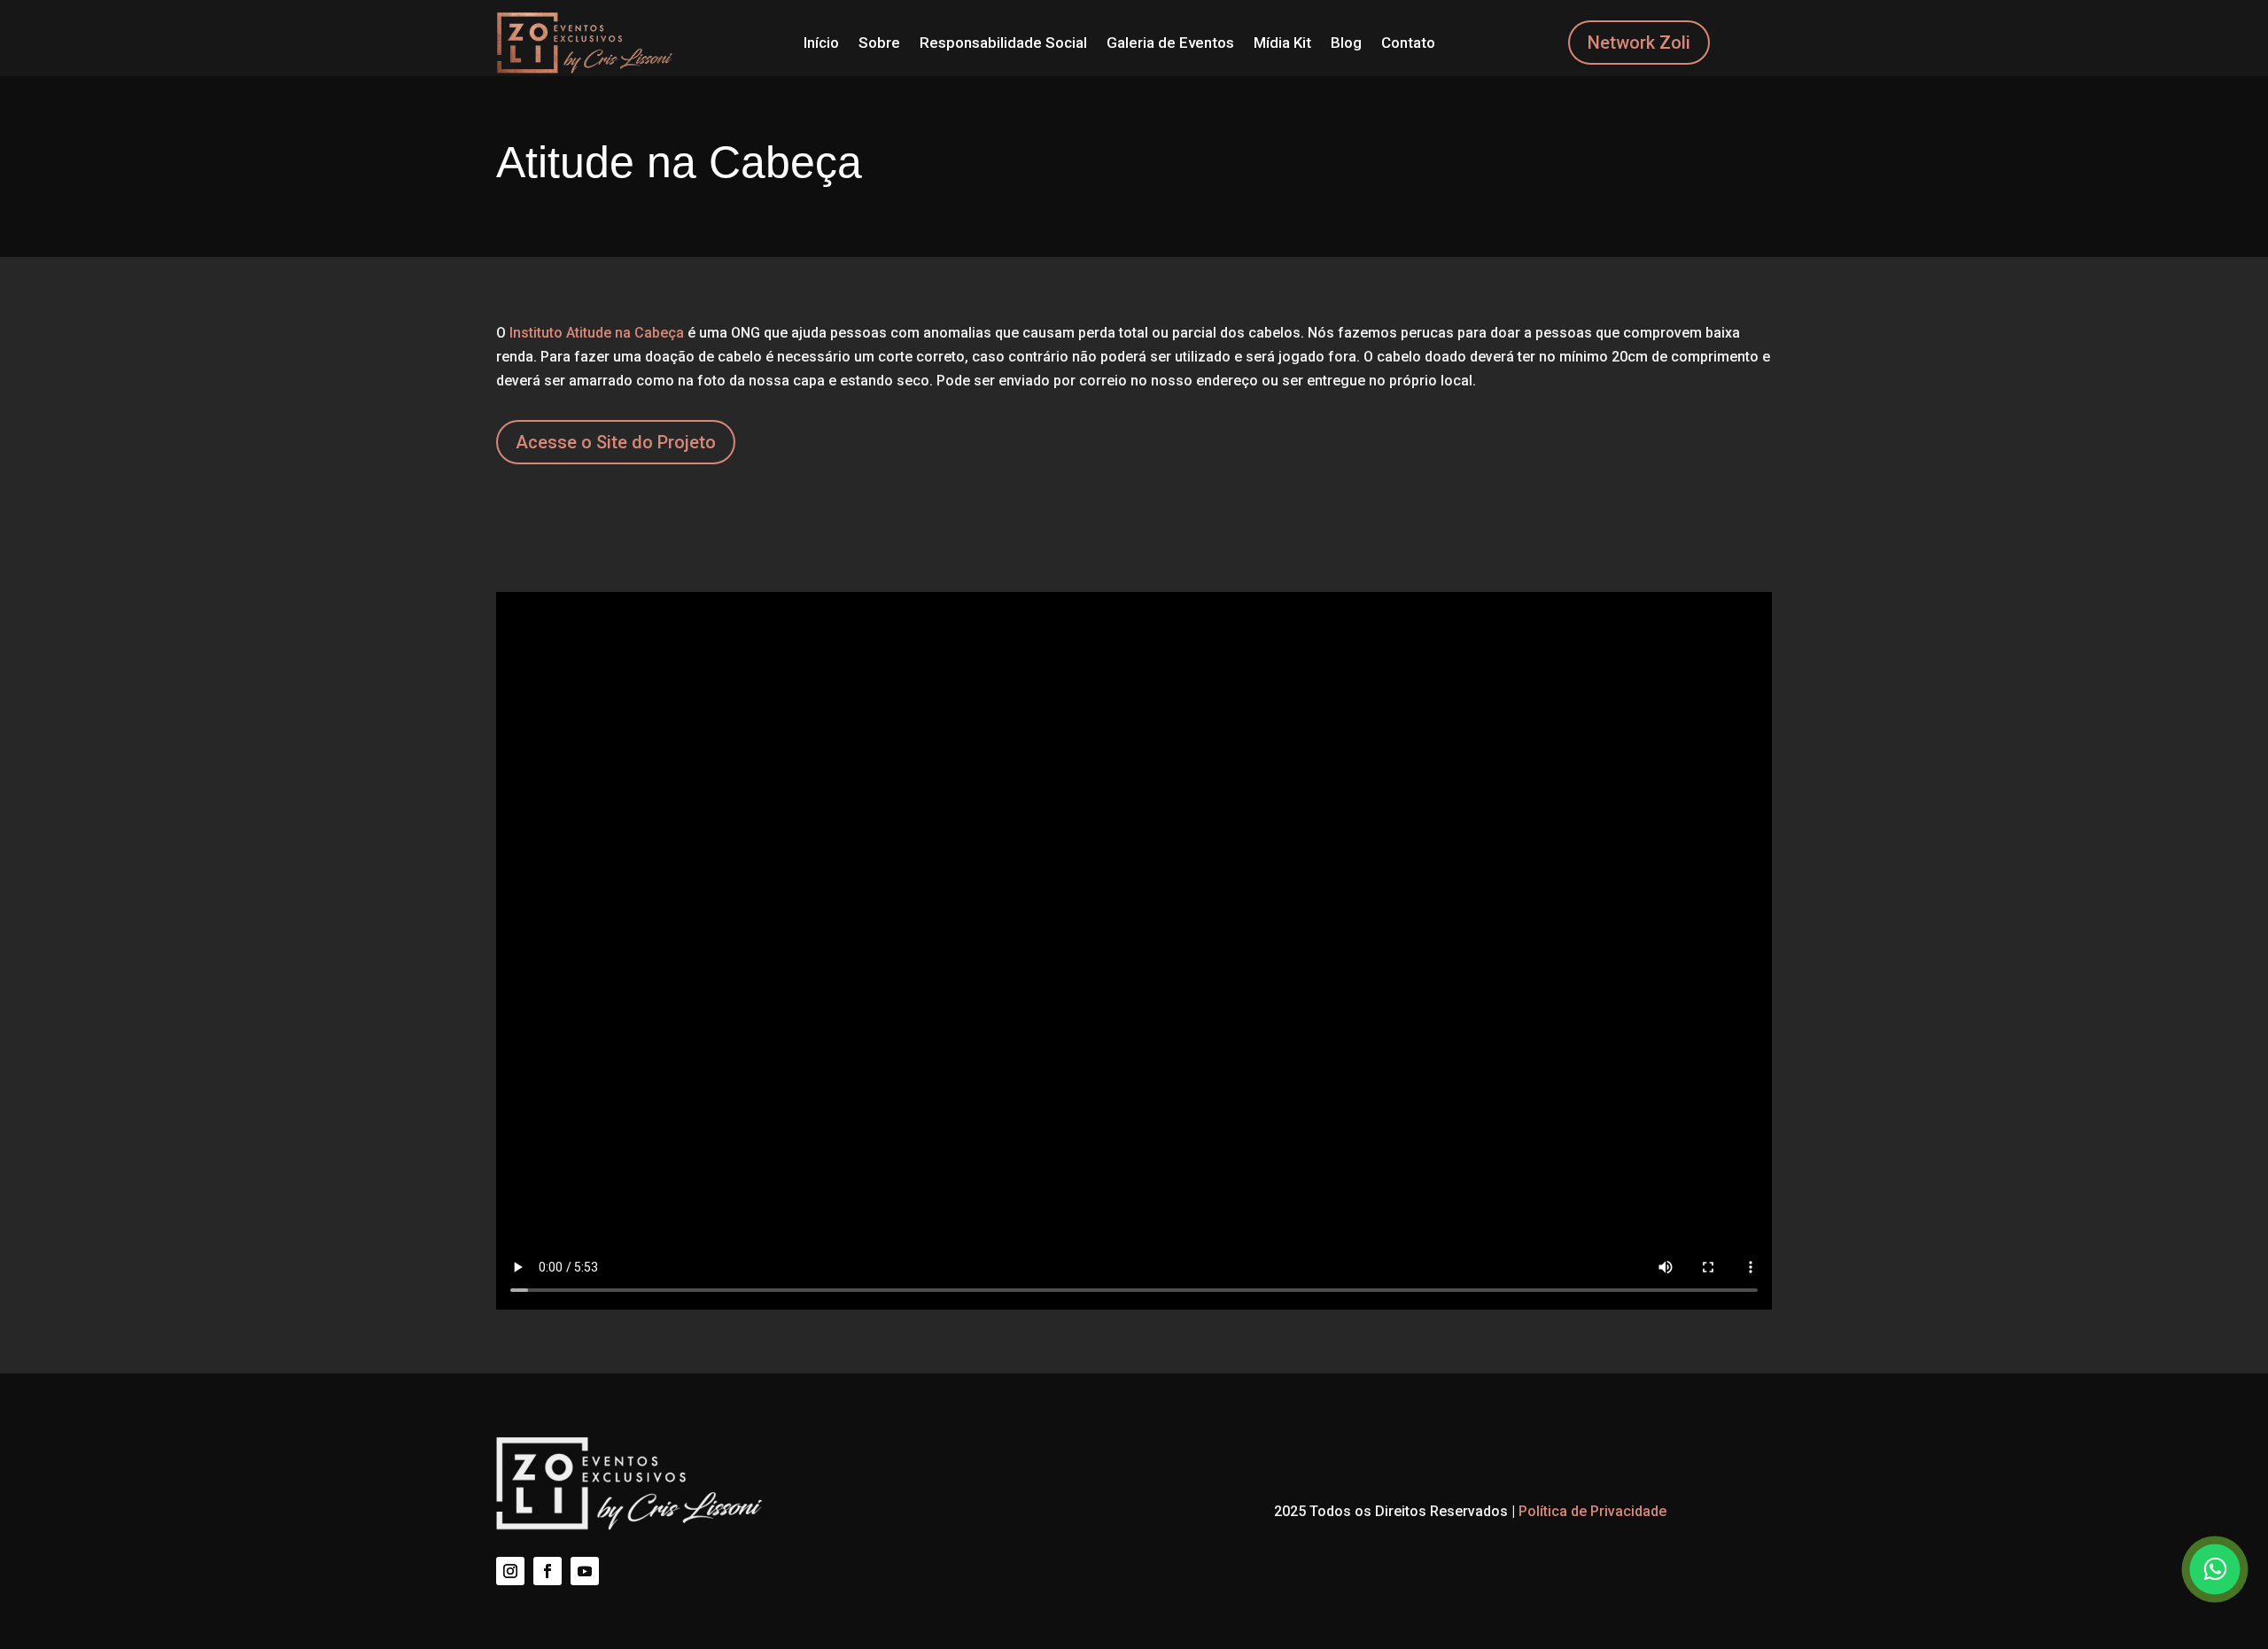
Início (821, 43)
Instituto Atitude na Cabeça (597, 333)
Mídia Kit (1282, 43)
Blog (1346, 43)
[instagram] (510, 1571)
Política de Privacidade (1592, 1511)
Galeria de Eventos (1170, 43)
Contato (1408, 43)
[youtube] (585, 1571)
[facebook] (548, 1571)
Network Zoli (1639, 43)
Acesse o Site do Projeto (616, 442)
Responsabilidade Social (1003, 43)
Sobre (879, 43)
